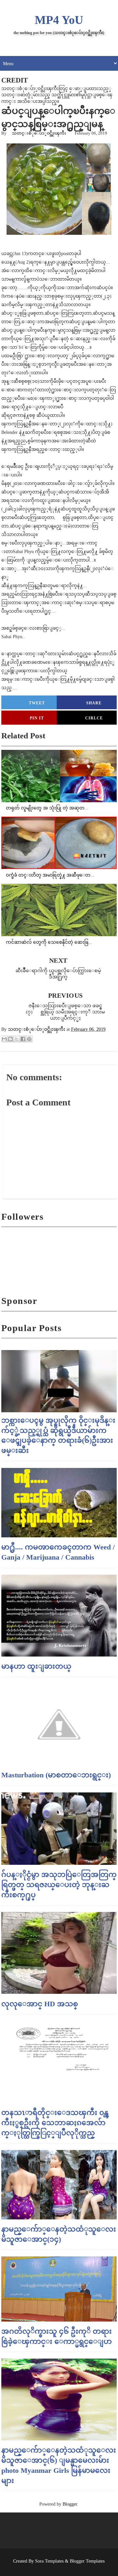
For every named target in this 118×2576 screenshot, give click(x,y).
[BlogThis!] (10, 1039)
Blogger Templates (87, 2561)
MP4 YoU (59, 20)
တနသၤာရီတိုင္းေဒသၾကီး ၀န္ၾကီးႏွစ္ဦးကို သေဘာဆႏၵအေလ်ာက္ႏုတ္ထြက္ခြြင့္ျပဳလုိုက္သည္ (55, 2123)
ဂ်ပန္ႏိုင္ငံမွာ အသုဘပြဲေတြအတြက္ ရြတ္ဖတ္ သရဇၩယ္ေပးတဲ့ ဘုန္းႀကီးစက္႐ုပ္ (59, 1885)
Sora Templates (49, 2561)
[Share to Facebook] (23, 1039)
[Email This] (4, 1039)
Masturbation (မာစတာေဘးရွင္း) (56, 1775)
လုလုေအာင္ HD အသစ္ (40, 2004)
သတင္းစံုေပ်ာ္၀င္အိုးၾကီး (39, 133)
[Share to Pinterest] (29, 1039)
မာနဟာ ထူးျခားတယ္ (36, 1666)
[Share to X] (17, 1039)
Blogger (70, 2504)
